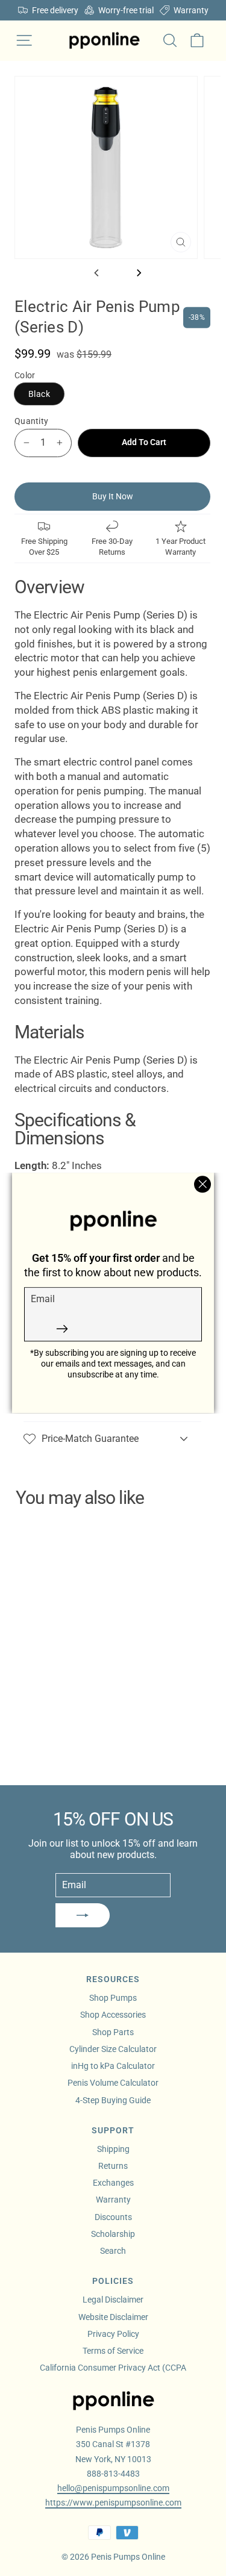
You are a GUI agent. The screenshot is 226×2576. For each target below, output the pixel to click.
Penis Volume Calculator (113, 2083)
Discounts (113, 2217)
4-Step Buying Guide (113, 2100)
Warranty (113, 2200)
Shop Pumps (113, 1998)
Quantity (31, 421)
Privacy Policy (113, 2334)
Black (39, 394)
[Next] (138, 273)
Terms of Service (113, 2351)
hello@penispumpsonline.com (113, 2488)
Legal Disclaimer (113, 2300)
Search (113, 2251)
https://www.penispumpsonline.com (113, 2503)
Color (25, 375)
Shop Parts (113, 2032)
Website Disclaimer (113, 2317)
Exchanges (113, 2183)
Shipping (113, 2149)
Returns (113, 2166)
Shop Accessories (113, 2015)
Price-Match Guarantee (90, 1439)
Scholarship (113, 2234)
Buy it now (113, 496)
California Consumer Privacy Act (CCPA (113, 2368)
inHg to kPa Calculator (113, 2066)
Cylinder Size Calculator (113, 2049)
